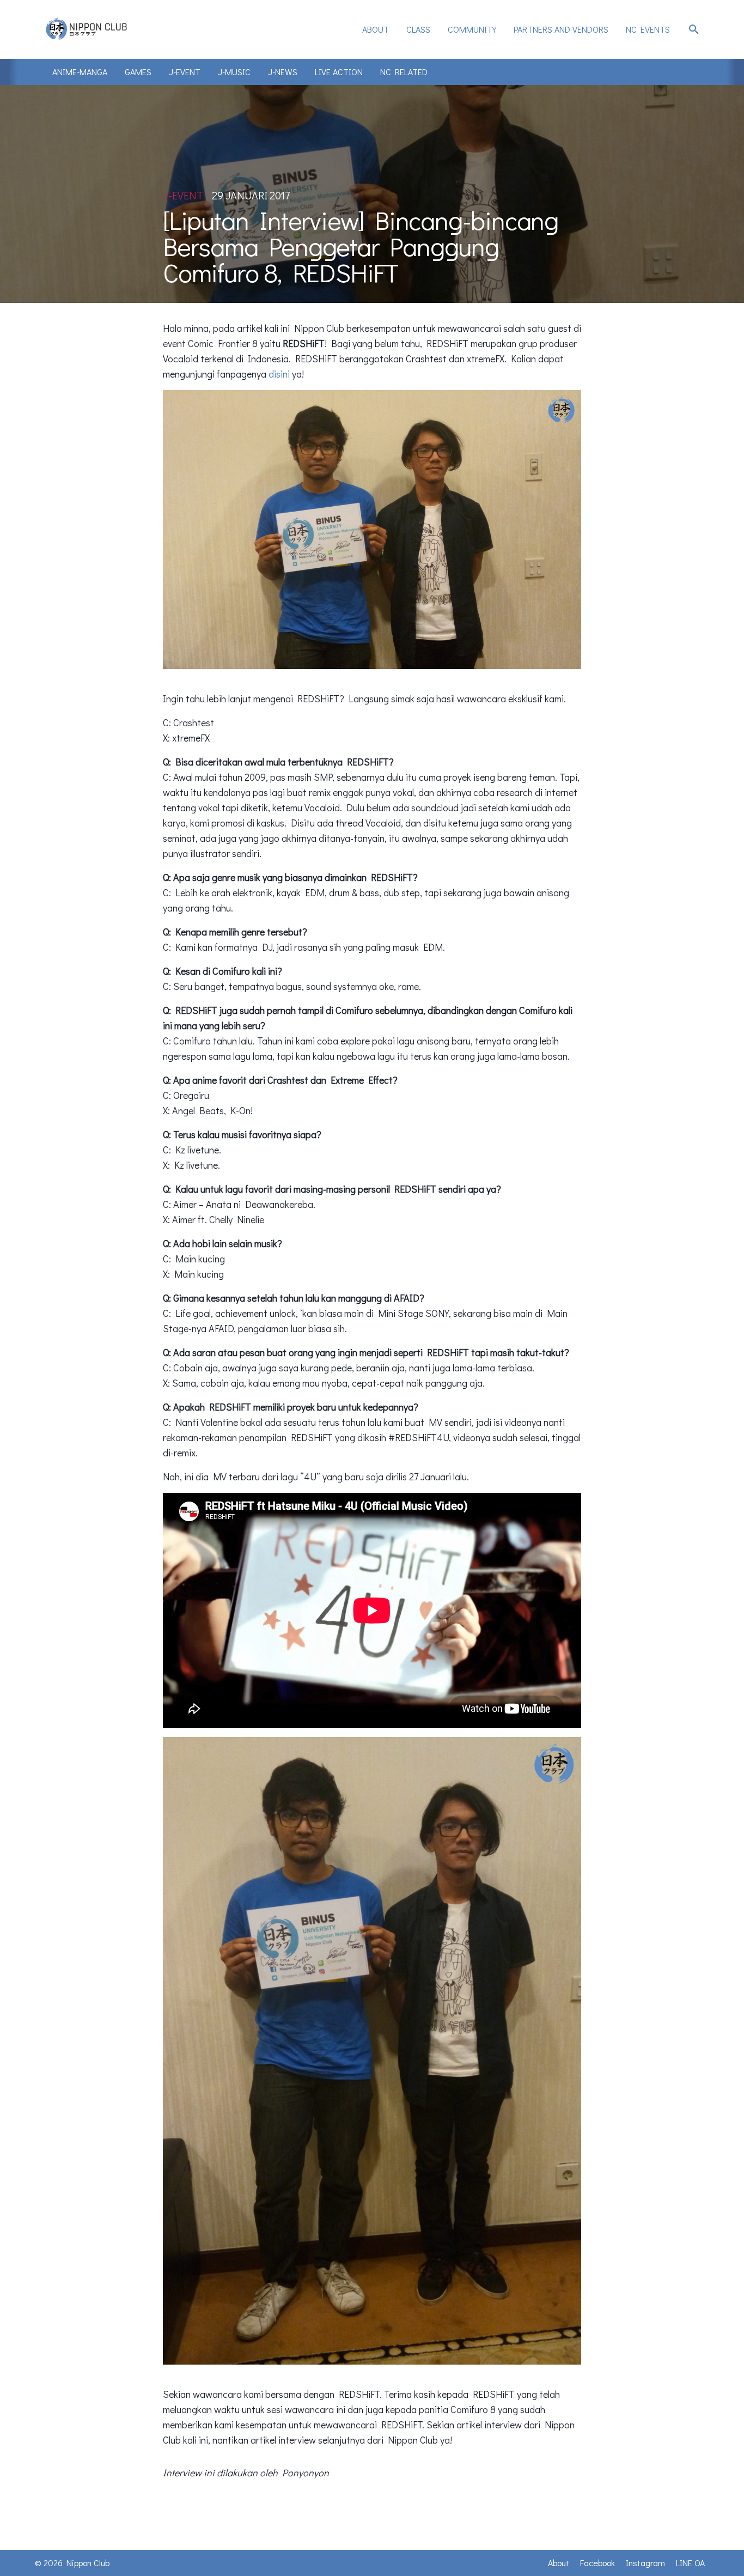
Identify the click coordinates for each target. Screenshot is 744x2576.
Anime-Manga (80, 72)
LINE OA (690, 2563)
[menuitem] (376, 29)
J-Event (185, 72)
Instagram (645, 2563)
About (376, 29)
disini (279, 374)
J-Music (234, 72)
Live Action (339, 72)
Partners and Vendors (561, 29)
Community (472, 29)
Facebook (597, 2563)
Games (138, 72)
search (694, 29)
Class (418, 29)
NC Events (648, 29)
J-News (283, 72)
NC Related (404, 72)
